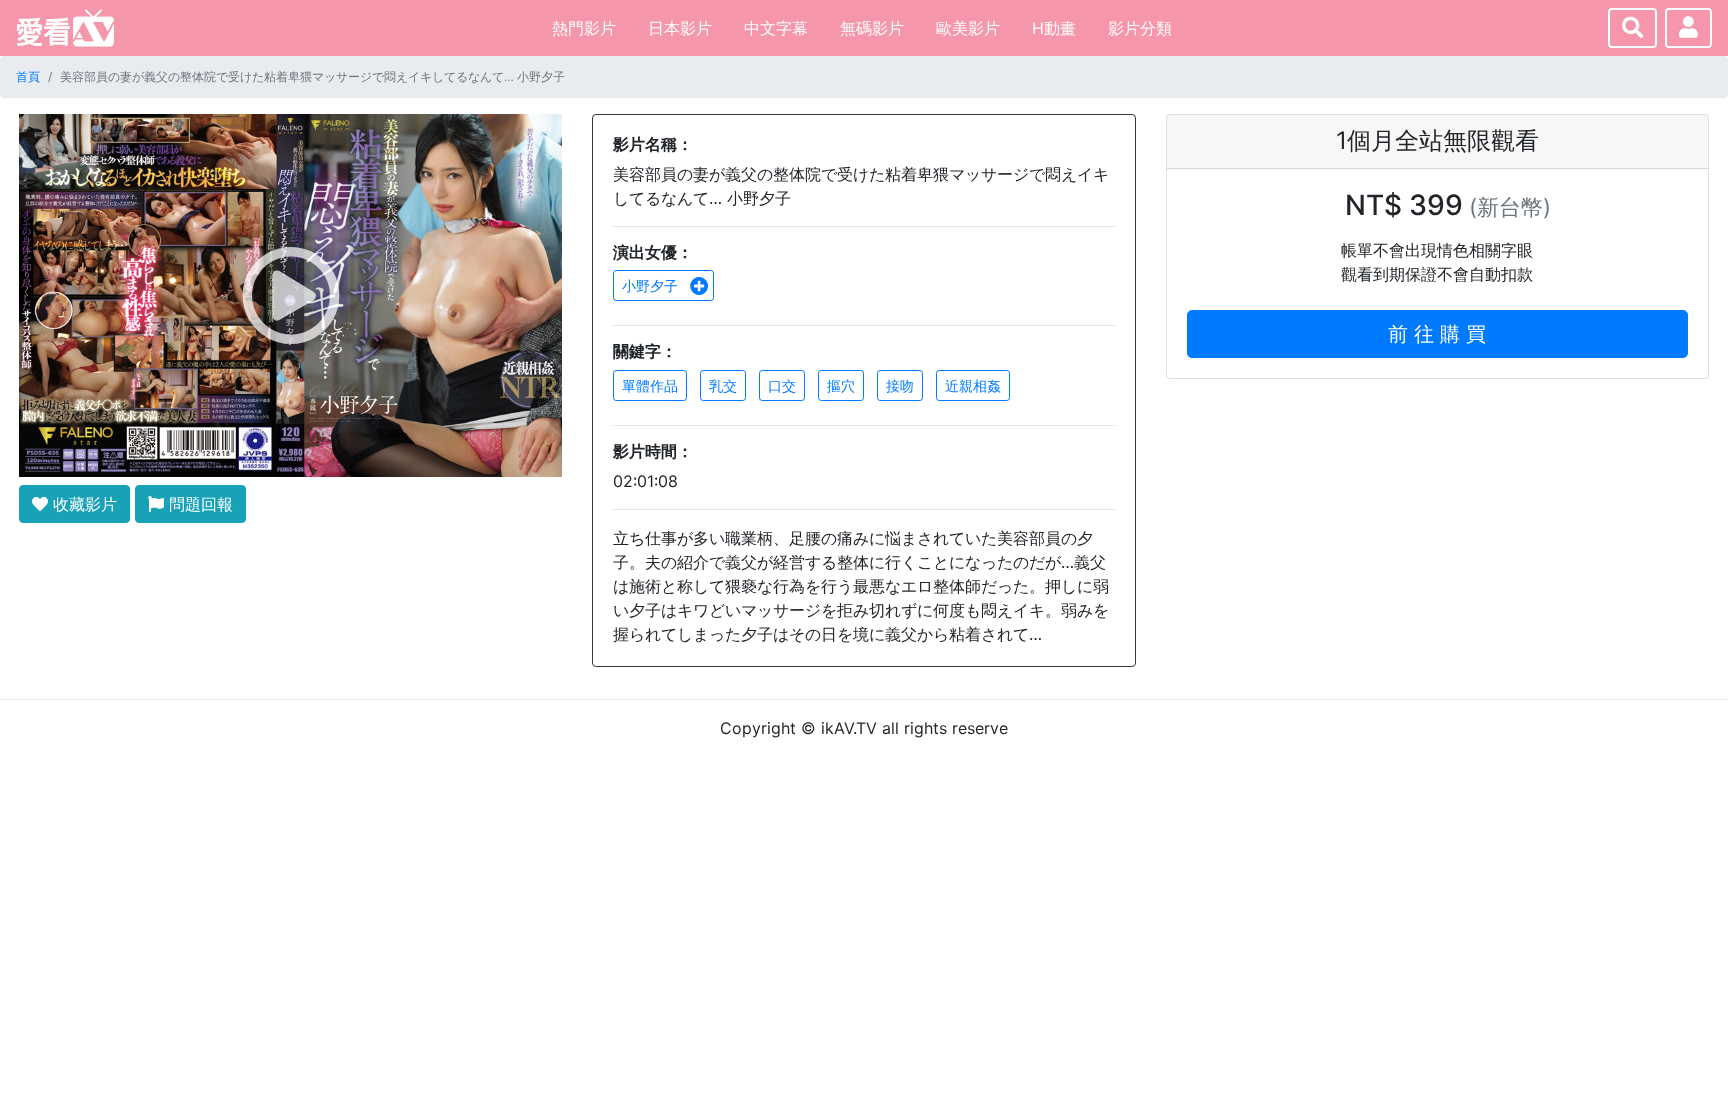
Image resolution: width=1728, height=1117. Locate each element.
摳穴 (841, 385)
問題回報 (198, 504)
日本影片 (680, 28)
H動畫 (1054, 28)
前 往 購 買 (1437, 334)
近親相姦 (973, 385)
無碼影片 (872, 28)
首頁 (28, 76)
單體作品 (650, 385)
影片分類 (1140, 28)
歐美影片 (968, 28)
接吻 (900, 385)
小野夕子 (652, 285)
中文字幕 (776, 28)
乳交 (723, 385)
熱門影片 (584, 28)
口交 (782, 385)
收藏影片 (82, 504)
